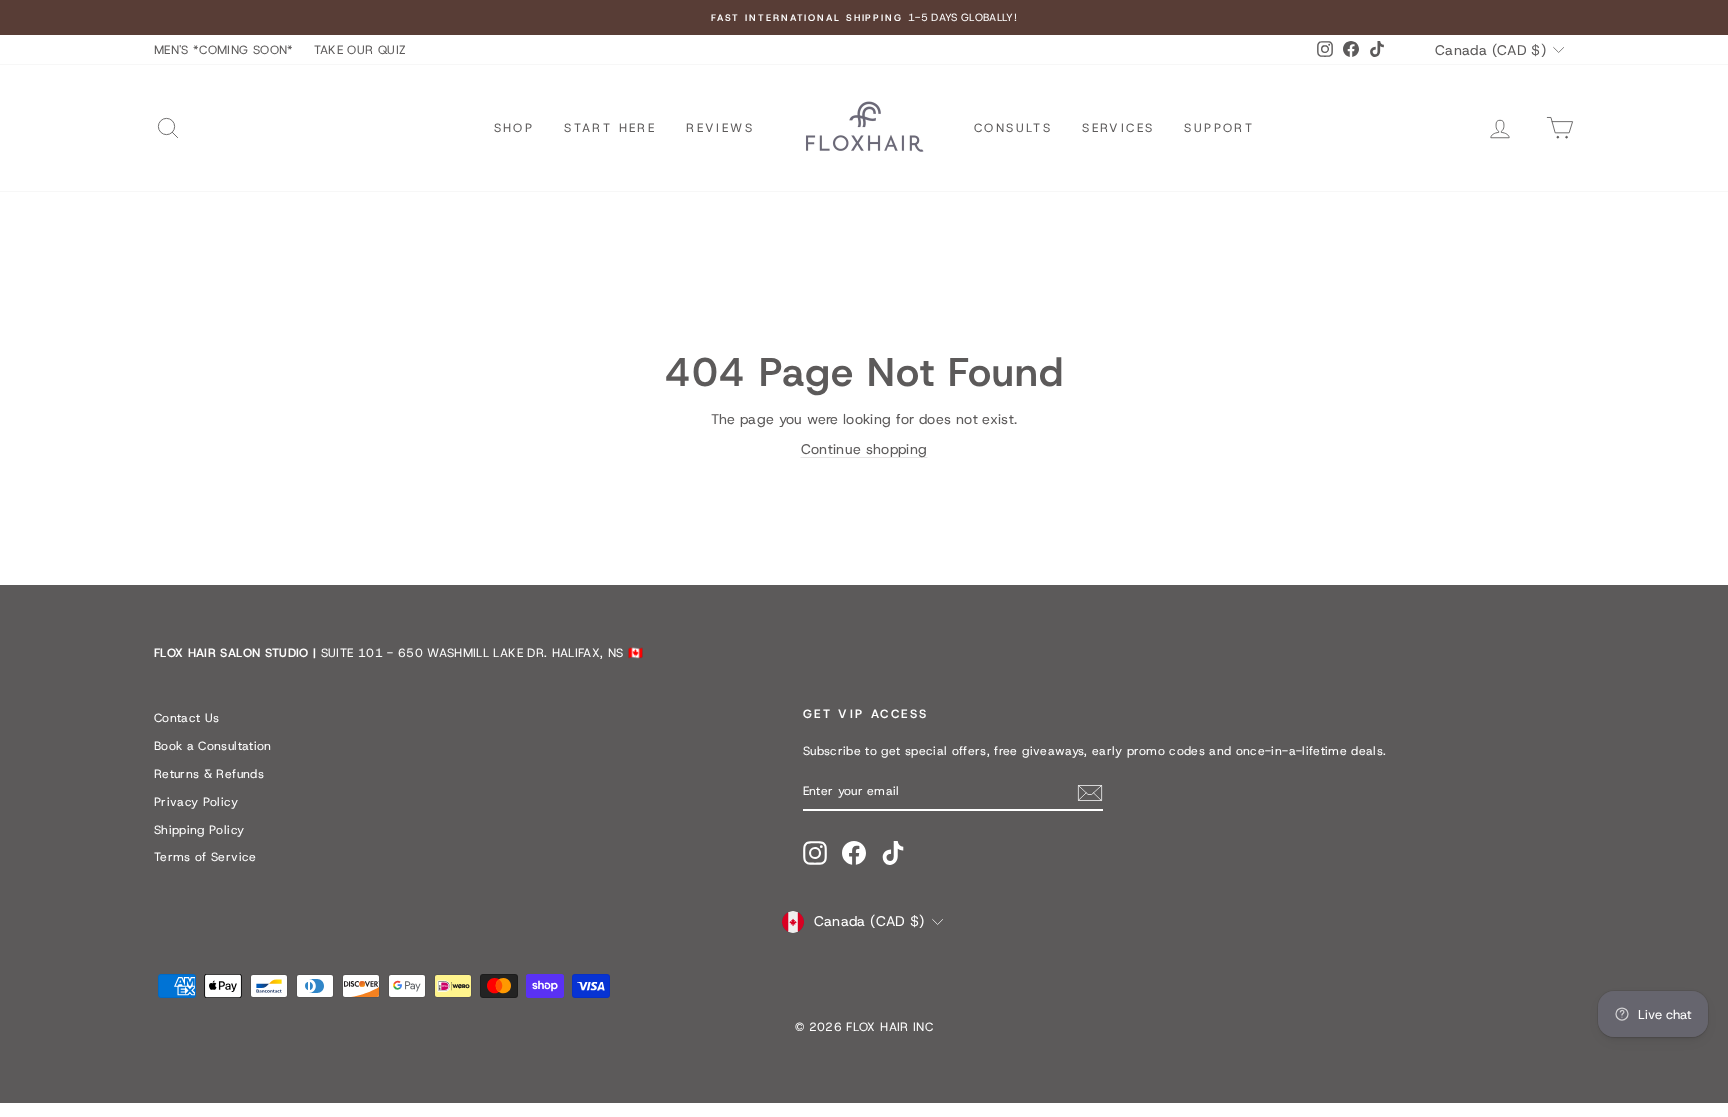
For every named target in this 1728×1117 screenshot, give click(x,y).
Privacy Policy (196, 802)
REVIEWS (720, 128)
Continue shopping (864, 449)
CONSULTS (1013, 128)
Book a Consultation (213, 746)
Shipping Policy (199, 830)
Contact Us (187, 718)
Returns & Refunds (209, 774)
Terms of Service (205, 857)
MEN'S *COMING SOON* (224, 50)
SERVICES (1118, 128)
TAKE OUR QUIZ (360, 50)
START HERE (610, 128)
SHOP (514, 128)
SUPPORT (1219, 128)
